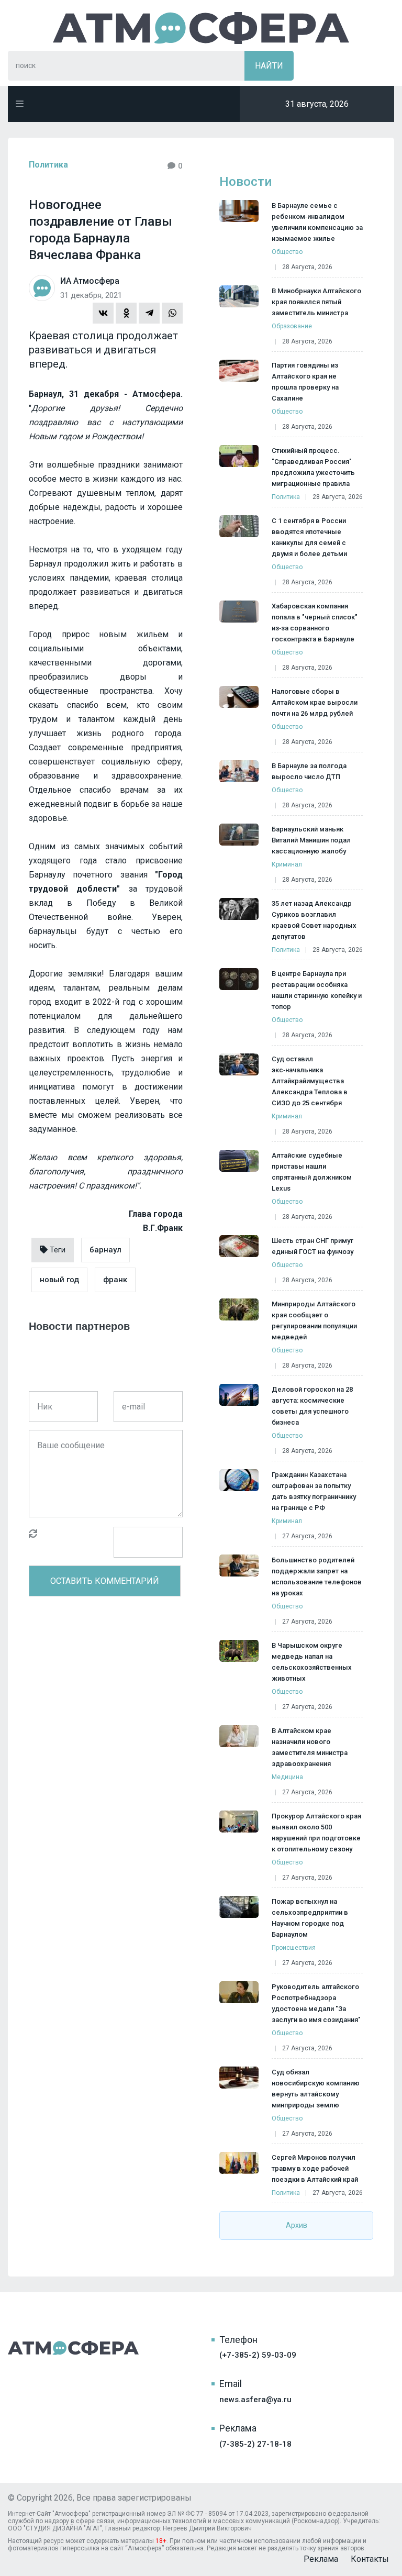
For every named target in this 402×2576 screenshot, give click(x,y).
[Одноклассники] (126, 313)
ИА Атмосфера (201, 28)
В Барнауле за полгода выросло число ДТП (309, 771)
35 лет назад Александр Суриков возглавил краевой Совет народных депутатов (314, 920)
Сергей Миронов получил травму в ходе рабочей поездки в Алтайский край (315, 2168)
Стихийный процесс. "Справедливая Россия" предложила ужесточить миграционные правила (313, 467)
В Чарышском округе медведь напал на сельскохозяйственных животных (312, 1662)
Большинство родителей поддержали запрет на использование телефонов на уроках (317, 1576)
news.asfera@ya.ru (255, 2400)
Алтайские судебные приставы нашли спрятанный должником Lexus (312, 1172)
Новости (245, 182)
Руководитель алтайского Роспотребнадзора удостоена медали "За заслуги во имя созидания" (316, 2003)
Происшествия (294, 1948)
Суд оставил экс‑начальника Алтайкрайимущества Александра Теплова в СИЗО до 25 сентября (310, 1081)
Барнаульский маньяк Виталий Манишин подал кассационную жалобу (311, 840)
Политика (48, 165)
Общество (287, 252)
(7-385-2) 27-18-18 (255, 2444)
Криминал (287, 864)
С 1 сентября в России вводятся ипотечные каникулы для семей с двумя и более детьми (309, 537)
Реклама (321, 2559)
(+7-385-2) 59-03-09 (258, 2355)
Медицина (287, 1777)
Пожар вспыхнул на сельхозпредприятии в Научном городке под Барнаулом (310, 1918)
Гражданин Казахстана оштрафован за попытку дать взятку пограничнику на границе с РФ (314, 1491)
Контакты (370, 2559)
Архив (297, 2225)
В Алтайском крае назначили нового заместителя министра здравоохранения (310, 1747)
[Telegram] (149, 313)
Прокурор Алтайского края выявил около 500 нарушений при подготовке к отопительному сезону (316, 1833)
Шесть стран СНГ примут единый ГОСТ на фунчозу (312, 1246)
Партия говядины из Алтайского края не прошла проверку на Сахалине (305, 382)
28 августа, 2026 (307, 267)
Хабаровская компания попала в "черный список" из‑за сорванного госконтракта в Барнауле (315, 623)
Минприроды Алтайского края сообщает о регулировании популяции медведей (314, 1320)
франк (115, 1280)
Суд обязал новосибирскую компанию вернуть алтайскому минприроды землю (316, 2089)
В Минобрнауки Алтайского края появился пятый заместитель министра (316, 302)
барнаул (105, 1250)
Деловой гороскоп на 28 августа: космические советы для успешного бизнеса (312, 1406)
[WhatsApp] (172, 313)
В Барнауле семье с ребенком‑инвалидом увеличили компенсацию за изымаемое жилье (317, 222)
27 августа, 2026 (307, 1536)
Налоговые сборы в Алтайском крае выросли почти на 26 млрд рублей (315, 702)
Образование (292, 326)
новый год (59, 1280)
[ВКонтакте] (103, 313)
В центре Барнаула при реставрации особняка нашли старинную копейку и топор (317, 990)
